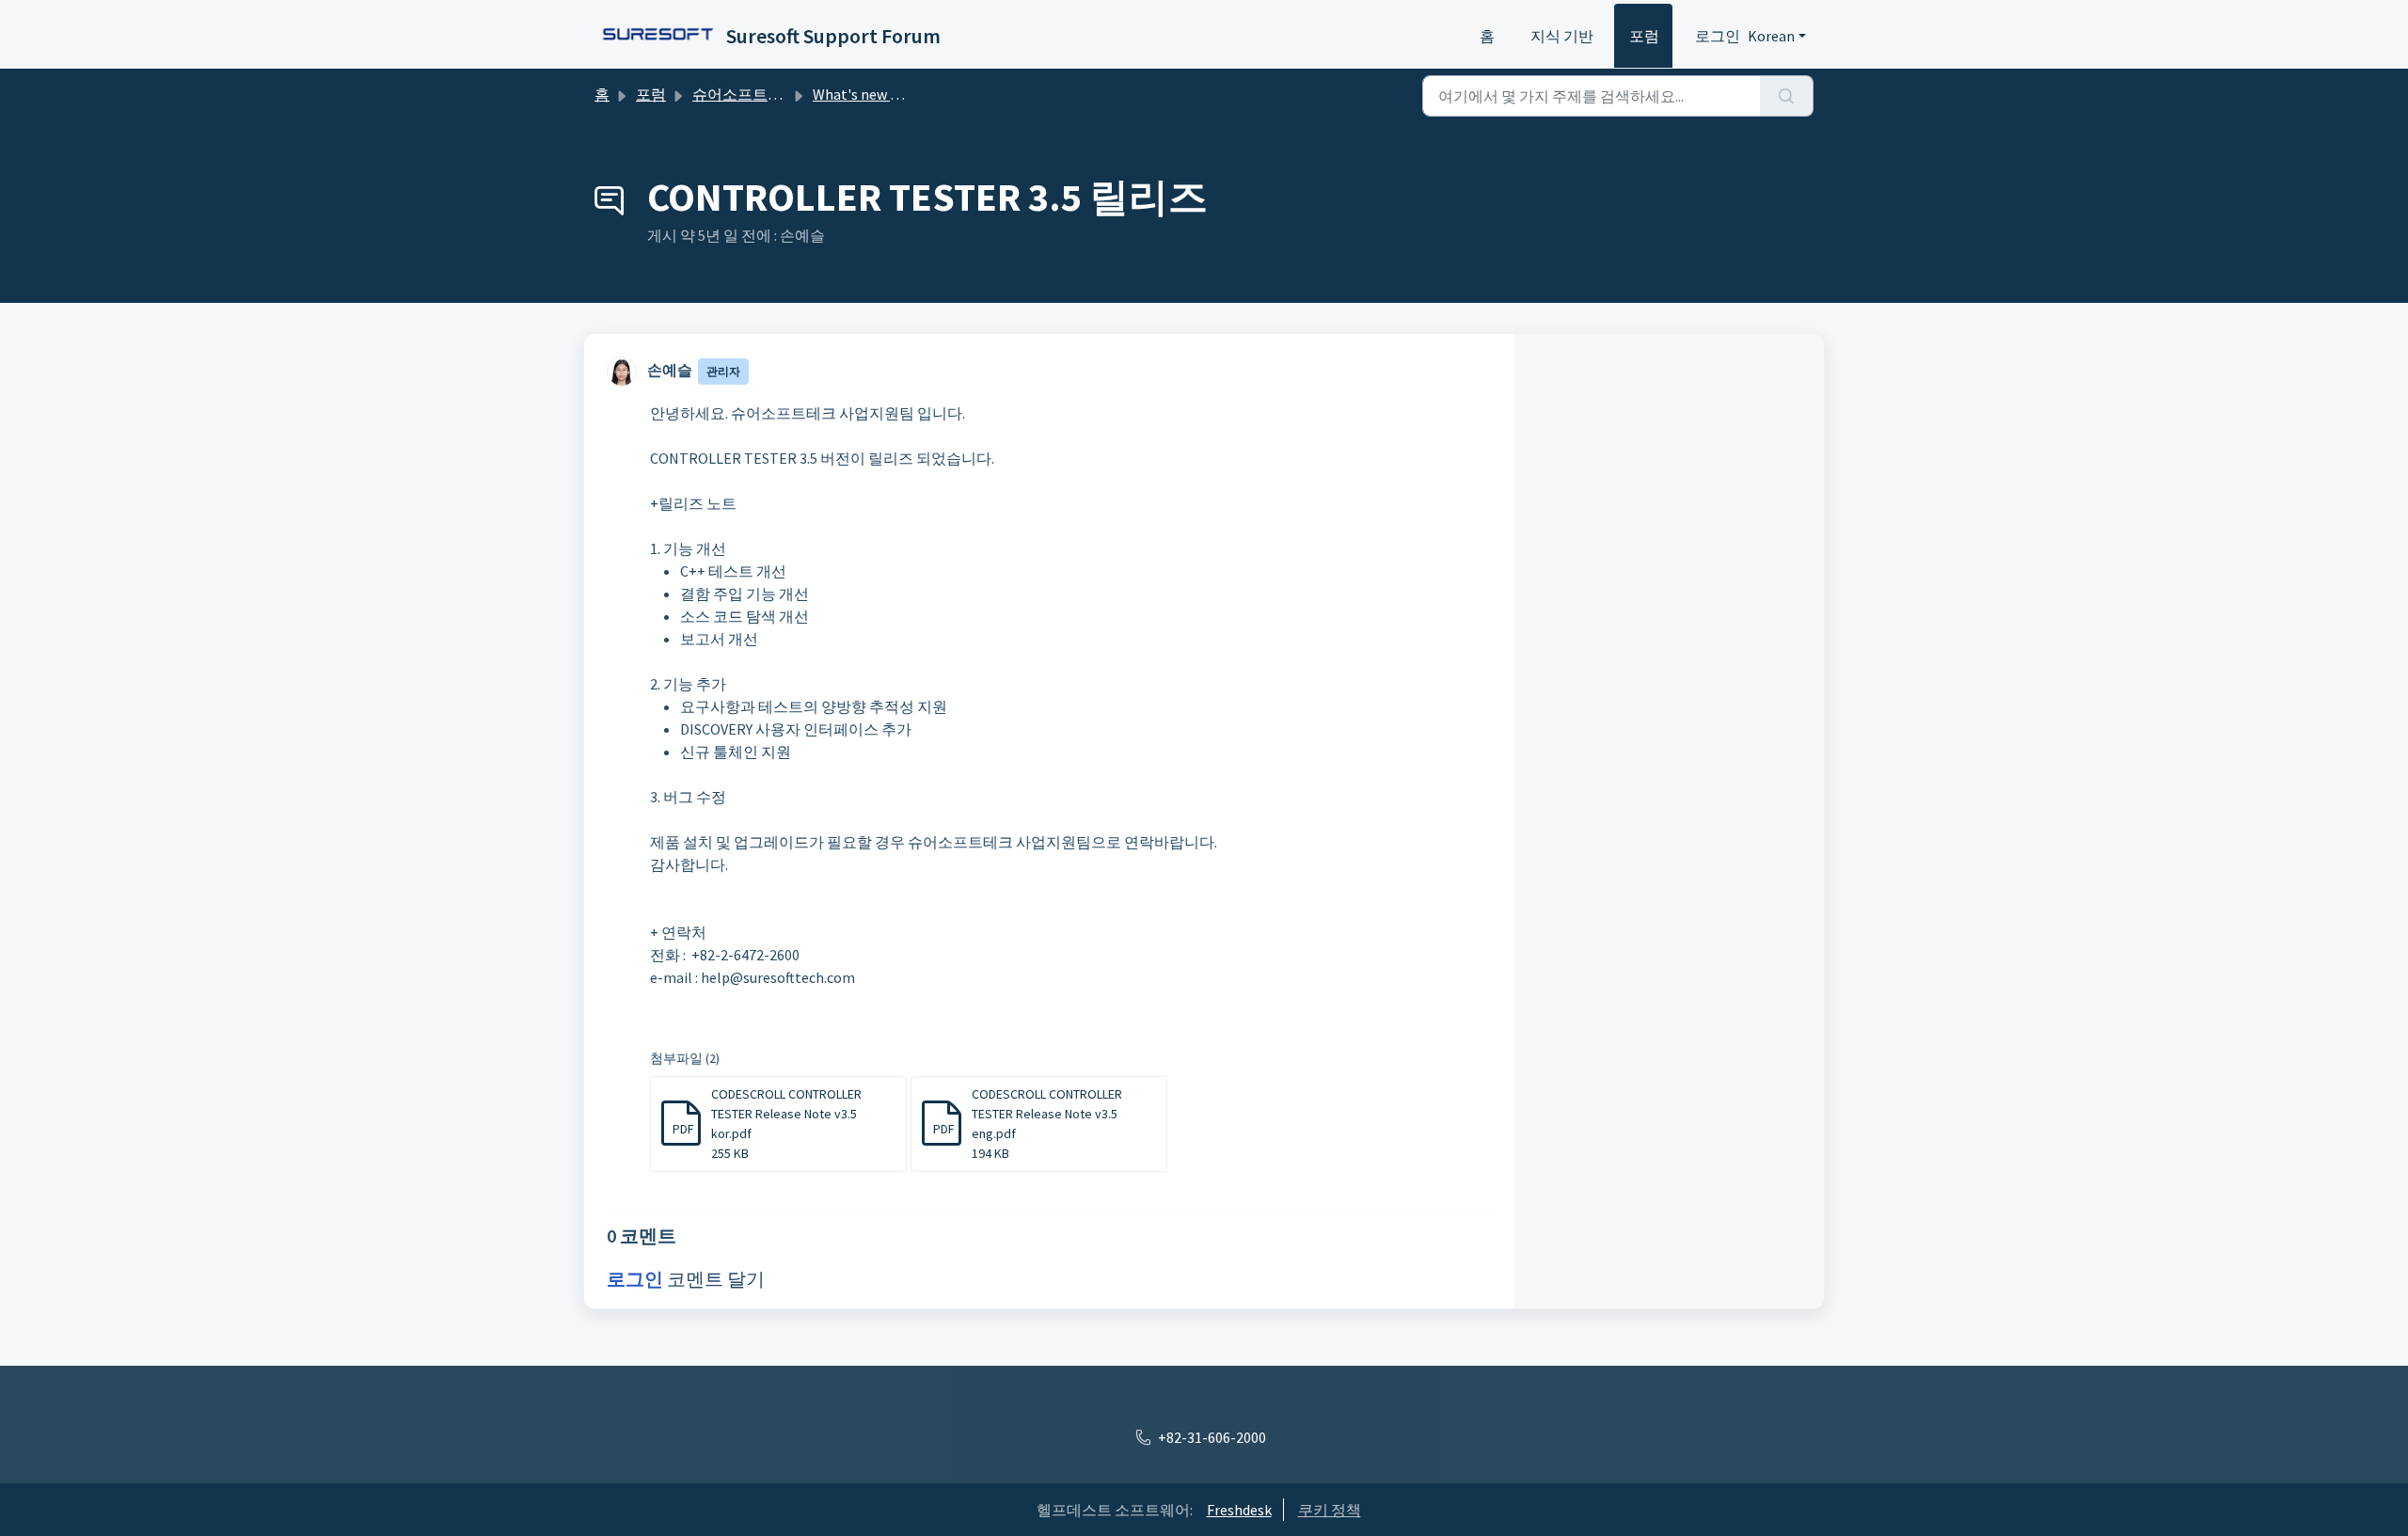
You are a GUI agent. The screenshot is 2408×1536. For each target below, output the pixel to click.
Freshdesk (1239, 1510)
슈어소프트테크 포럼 (761, 94)
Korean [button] (1771, 36)
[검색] (1787, 96)
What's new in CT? (871, 94)
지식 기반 (1562, 36)
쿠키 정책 (1330, 1510)
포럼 (1644, 36)
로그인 (1718, 36)
